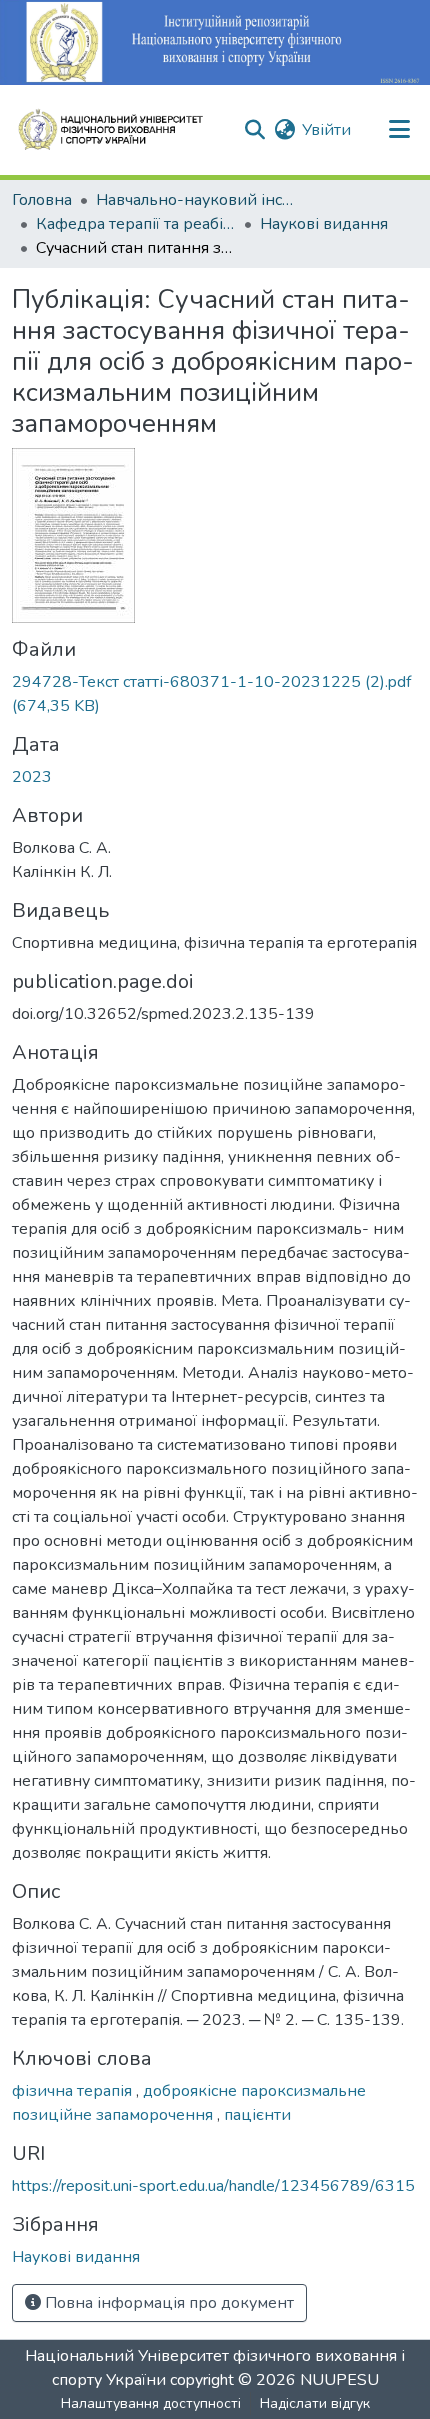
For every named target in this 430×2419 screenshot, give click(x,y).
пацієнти (257, 2115)
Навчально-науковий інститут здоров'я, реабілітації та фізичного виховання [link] (196, 200)
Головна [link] (42, 200)
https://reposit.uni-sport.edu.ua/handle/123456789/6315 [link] (213, 2186)
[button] (119, 130)
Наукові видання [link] (324, 224)
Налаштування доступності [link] (151, 2403)
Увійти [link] (326, 130)
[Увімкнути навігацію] (399, 130)
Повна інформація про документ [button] (167, 2303)
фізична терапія (74, 2091)
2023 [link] (32, 777)
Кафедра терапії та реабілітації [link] (136, 224)
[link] (215, 694)
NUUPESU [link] (339, 2380)
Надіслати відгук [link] (315, 2403)
